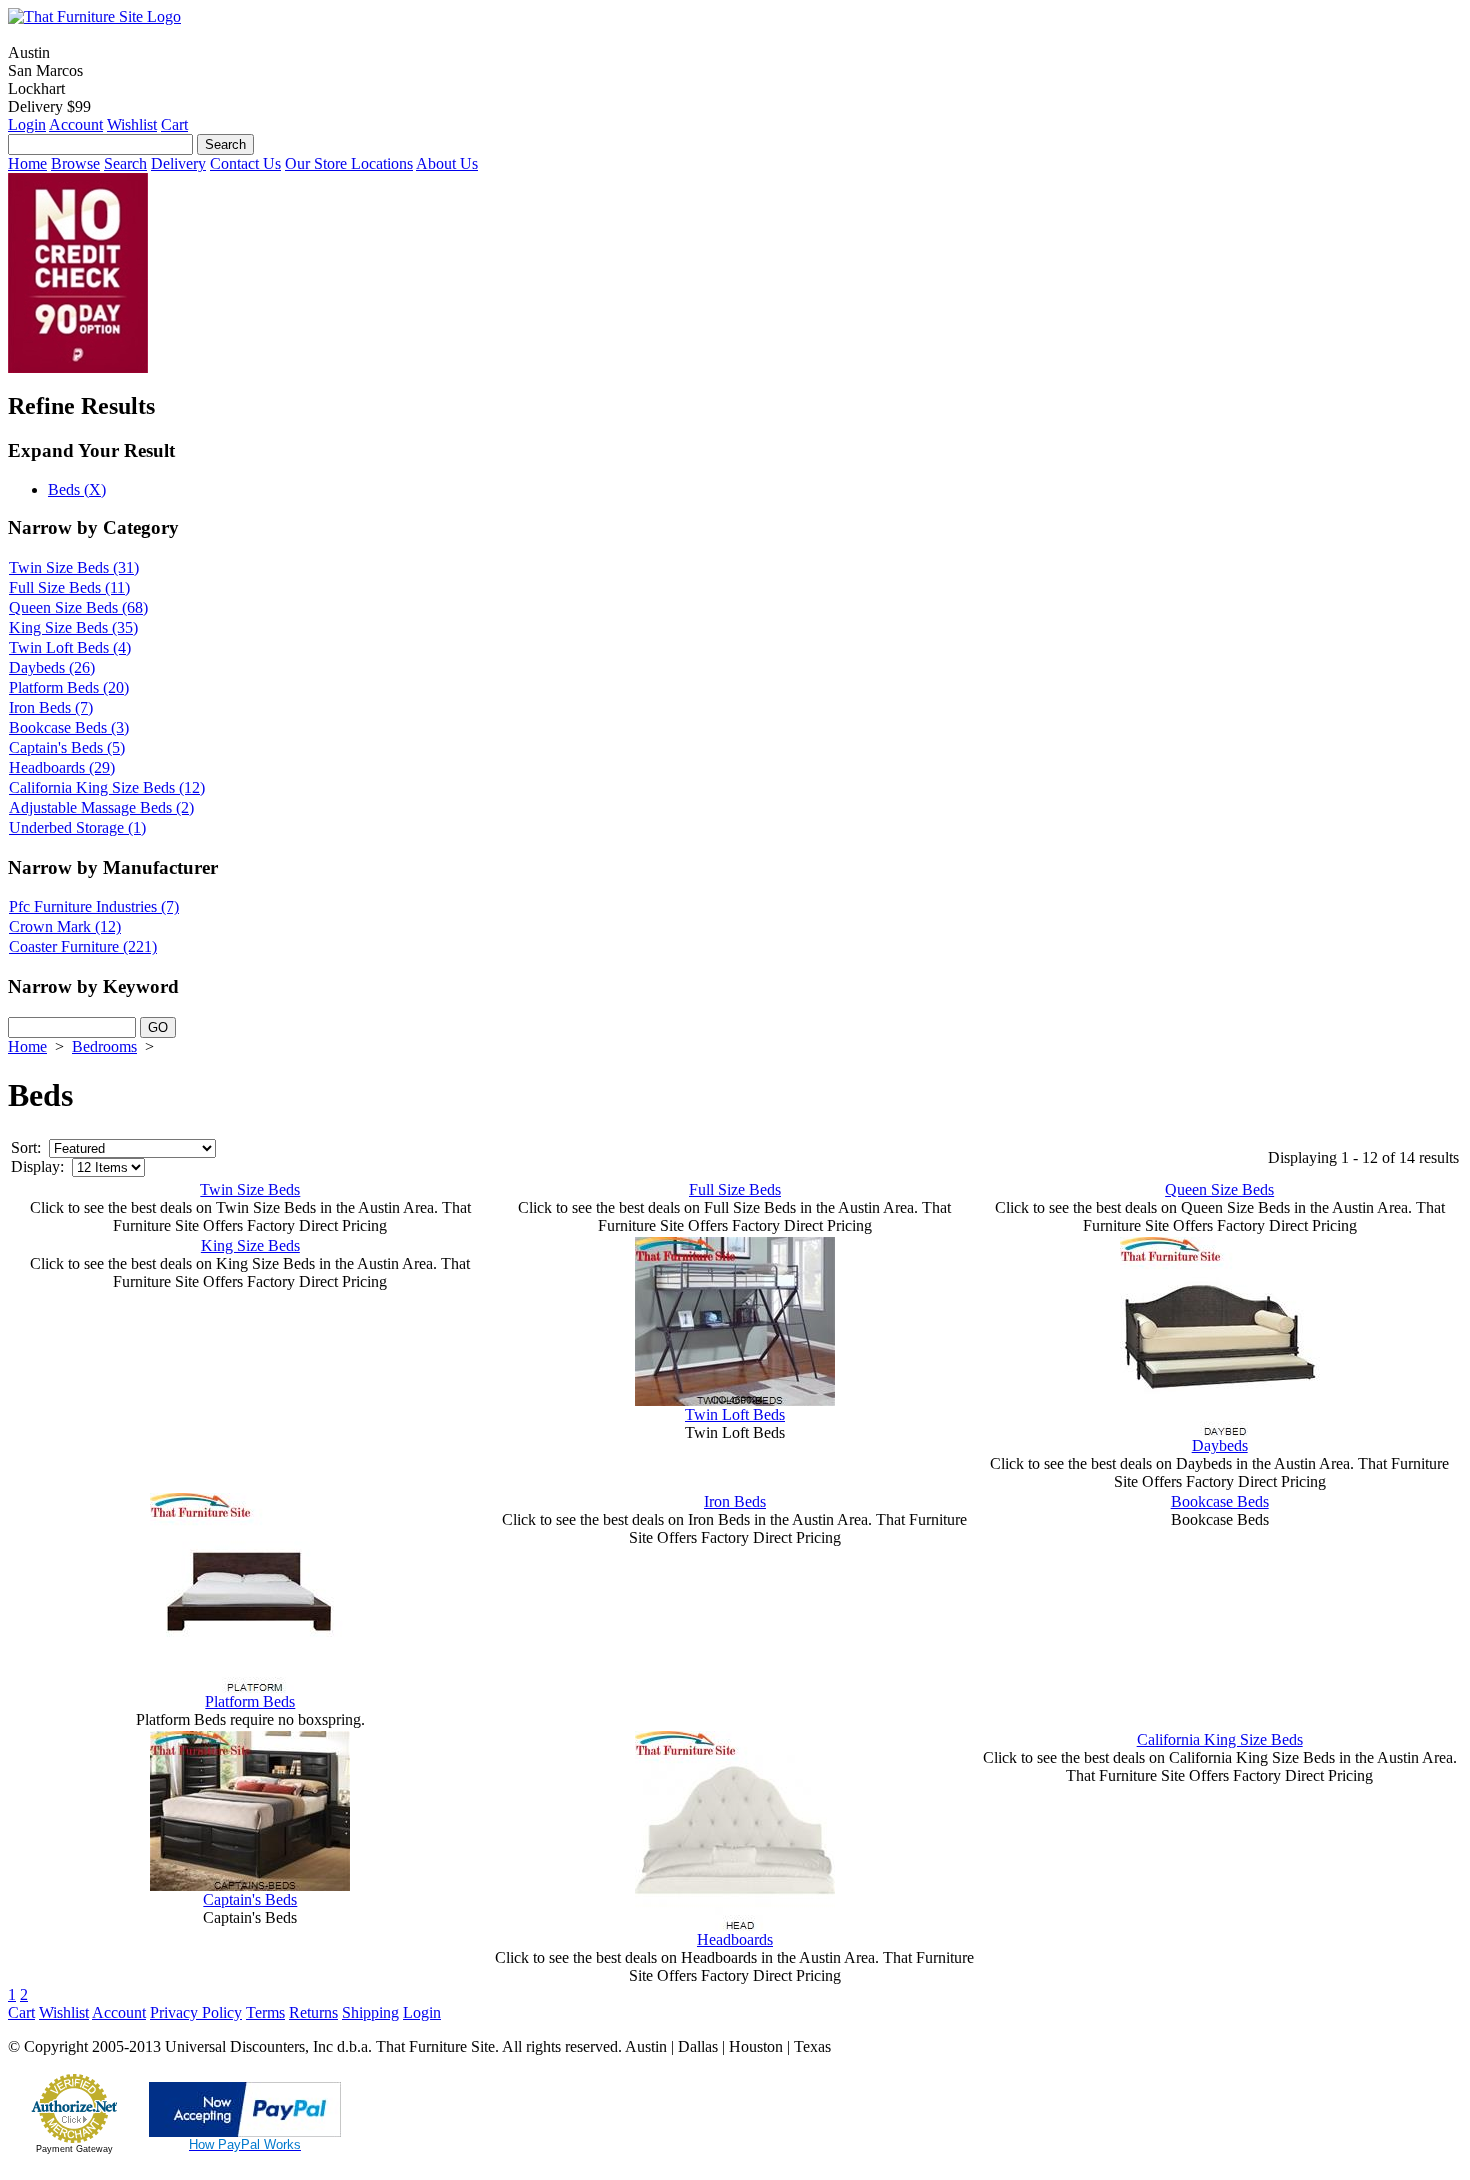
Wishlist (132, 124)
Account (76, 124)
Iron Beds (735, 1501)
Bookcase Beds (1220, 1501)
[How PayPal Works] (245, 2131)
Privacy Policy (196, 2012)
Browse (75, 163)
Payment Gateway (74, 2149)
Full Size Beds (735, 1189)
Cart (174, 124)
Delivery (178, 163)
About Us (447, 163)
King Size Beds (250, 1245)
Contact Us (245, 163)
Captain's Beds (250, 1899)
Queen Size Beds (1219, 1189)
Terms (265, 2012)
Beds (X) (77, 489)
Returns (313, 2012)
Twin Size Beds (250, 1189)
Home (27, 163)
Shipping (370, 2012)
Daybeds (1220, 1445)
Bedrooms (104, 1046)
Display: (37, 1166)
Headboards (735, 1939)
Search (125, 163)
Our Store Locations (349, 163)
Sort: (26, 1147)
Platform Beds (250, 1701)
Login (27, 124)
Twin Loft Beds (735, 1414)
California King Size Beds (1220, 1739)
